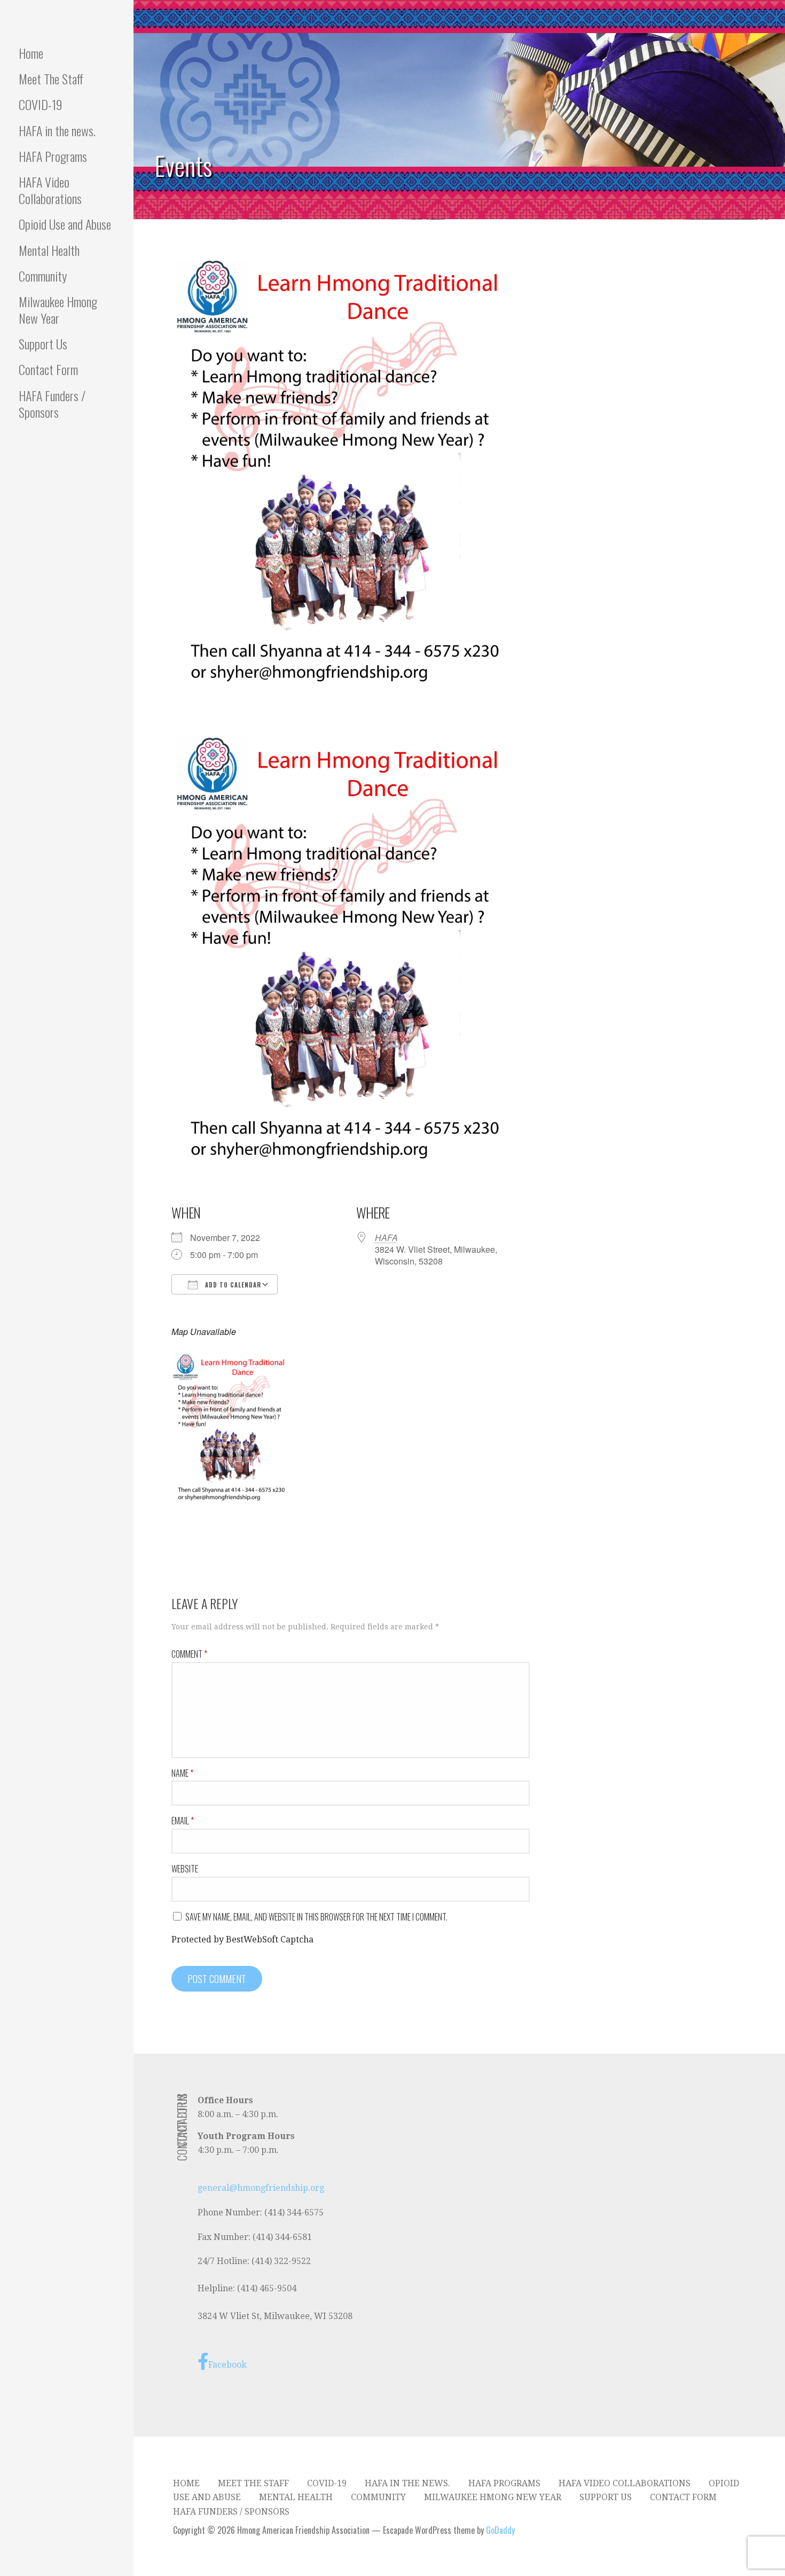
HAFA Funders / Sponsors (52, 404)
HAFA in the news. (57, 130)
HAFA (386, 1238)
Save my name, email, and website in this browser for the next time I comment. (316, 1917)
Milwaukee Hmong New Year (58, 310)
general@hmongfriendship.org (261, 2188)
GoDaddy (500, 2530)
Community (43, 276)
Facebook (227, 2365)
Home (31, 53)
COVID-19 (41, 104)
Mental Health (49, 250)
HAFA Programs (53, 156)
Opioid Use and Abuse (65, 224)
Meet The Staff (51, 79)
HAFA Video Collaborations (50, 190)
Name (182, 1773)
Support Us (43, 344)
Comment (189, 1654)
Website (185, 1869)
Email (183, 1821)
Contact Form (48, 369)
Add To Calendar (232, 1285)
